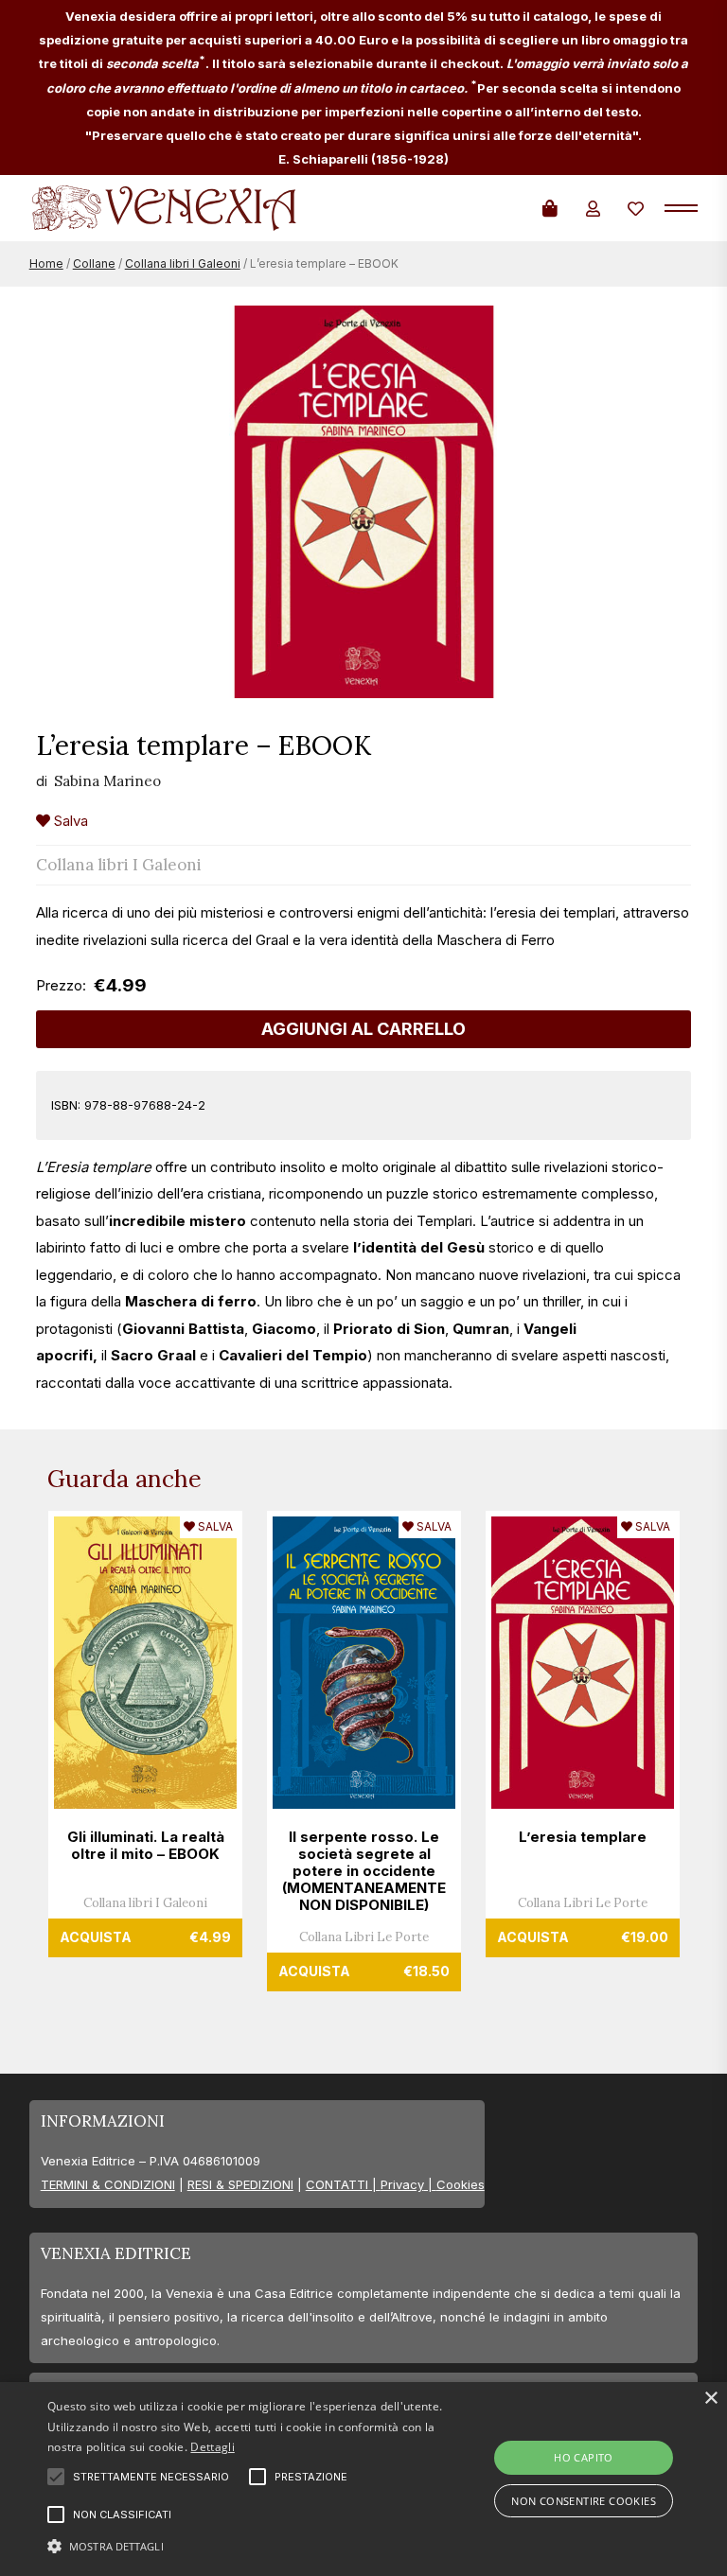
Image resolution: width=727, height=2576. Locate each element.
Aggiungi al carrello (363, 1029)
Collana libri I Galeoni (183, 263)
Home (46, 263)
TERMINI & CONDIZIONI (108, 2184)
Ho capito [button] (584, 2457)
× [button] (710, 2399)
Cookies (461, 2184)
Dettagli (212, 2447)
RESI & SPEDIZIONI (240, 2184)
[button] (253, 2544)
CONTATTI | (343, 2184)
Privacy (402, 2184)
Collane (94, 263)
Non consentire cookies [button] (584, 2501)
